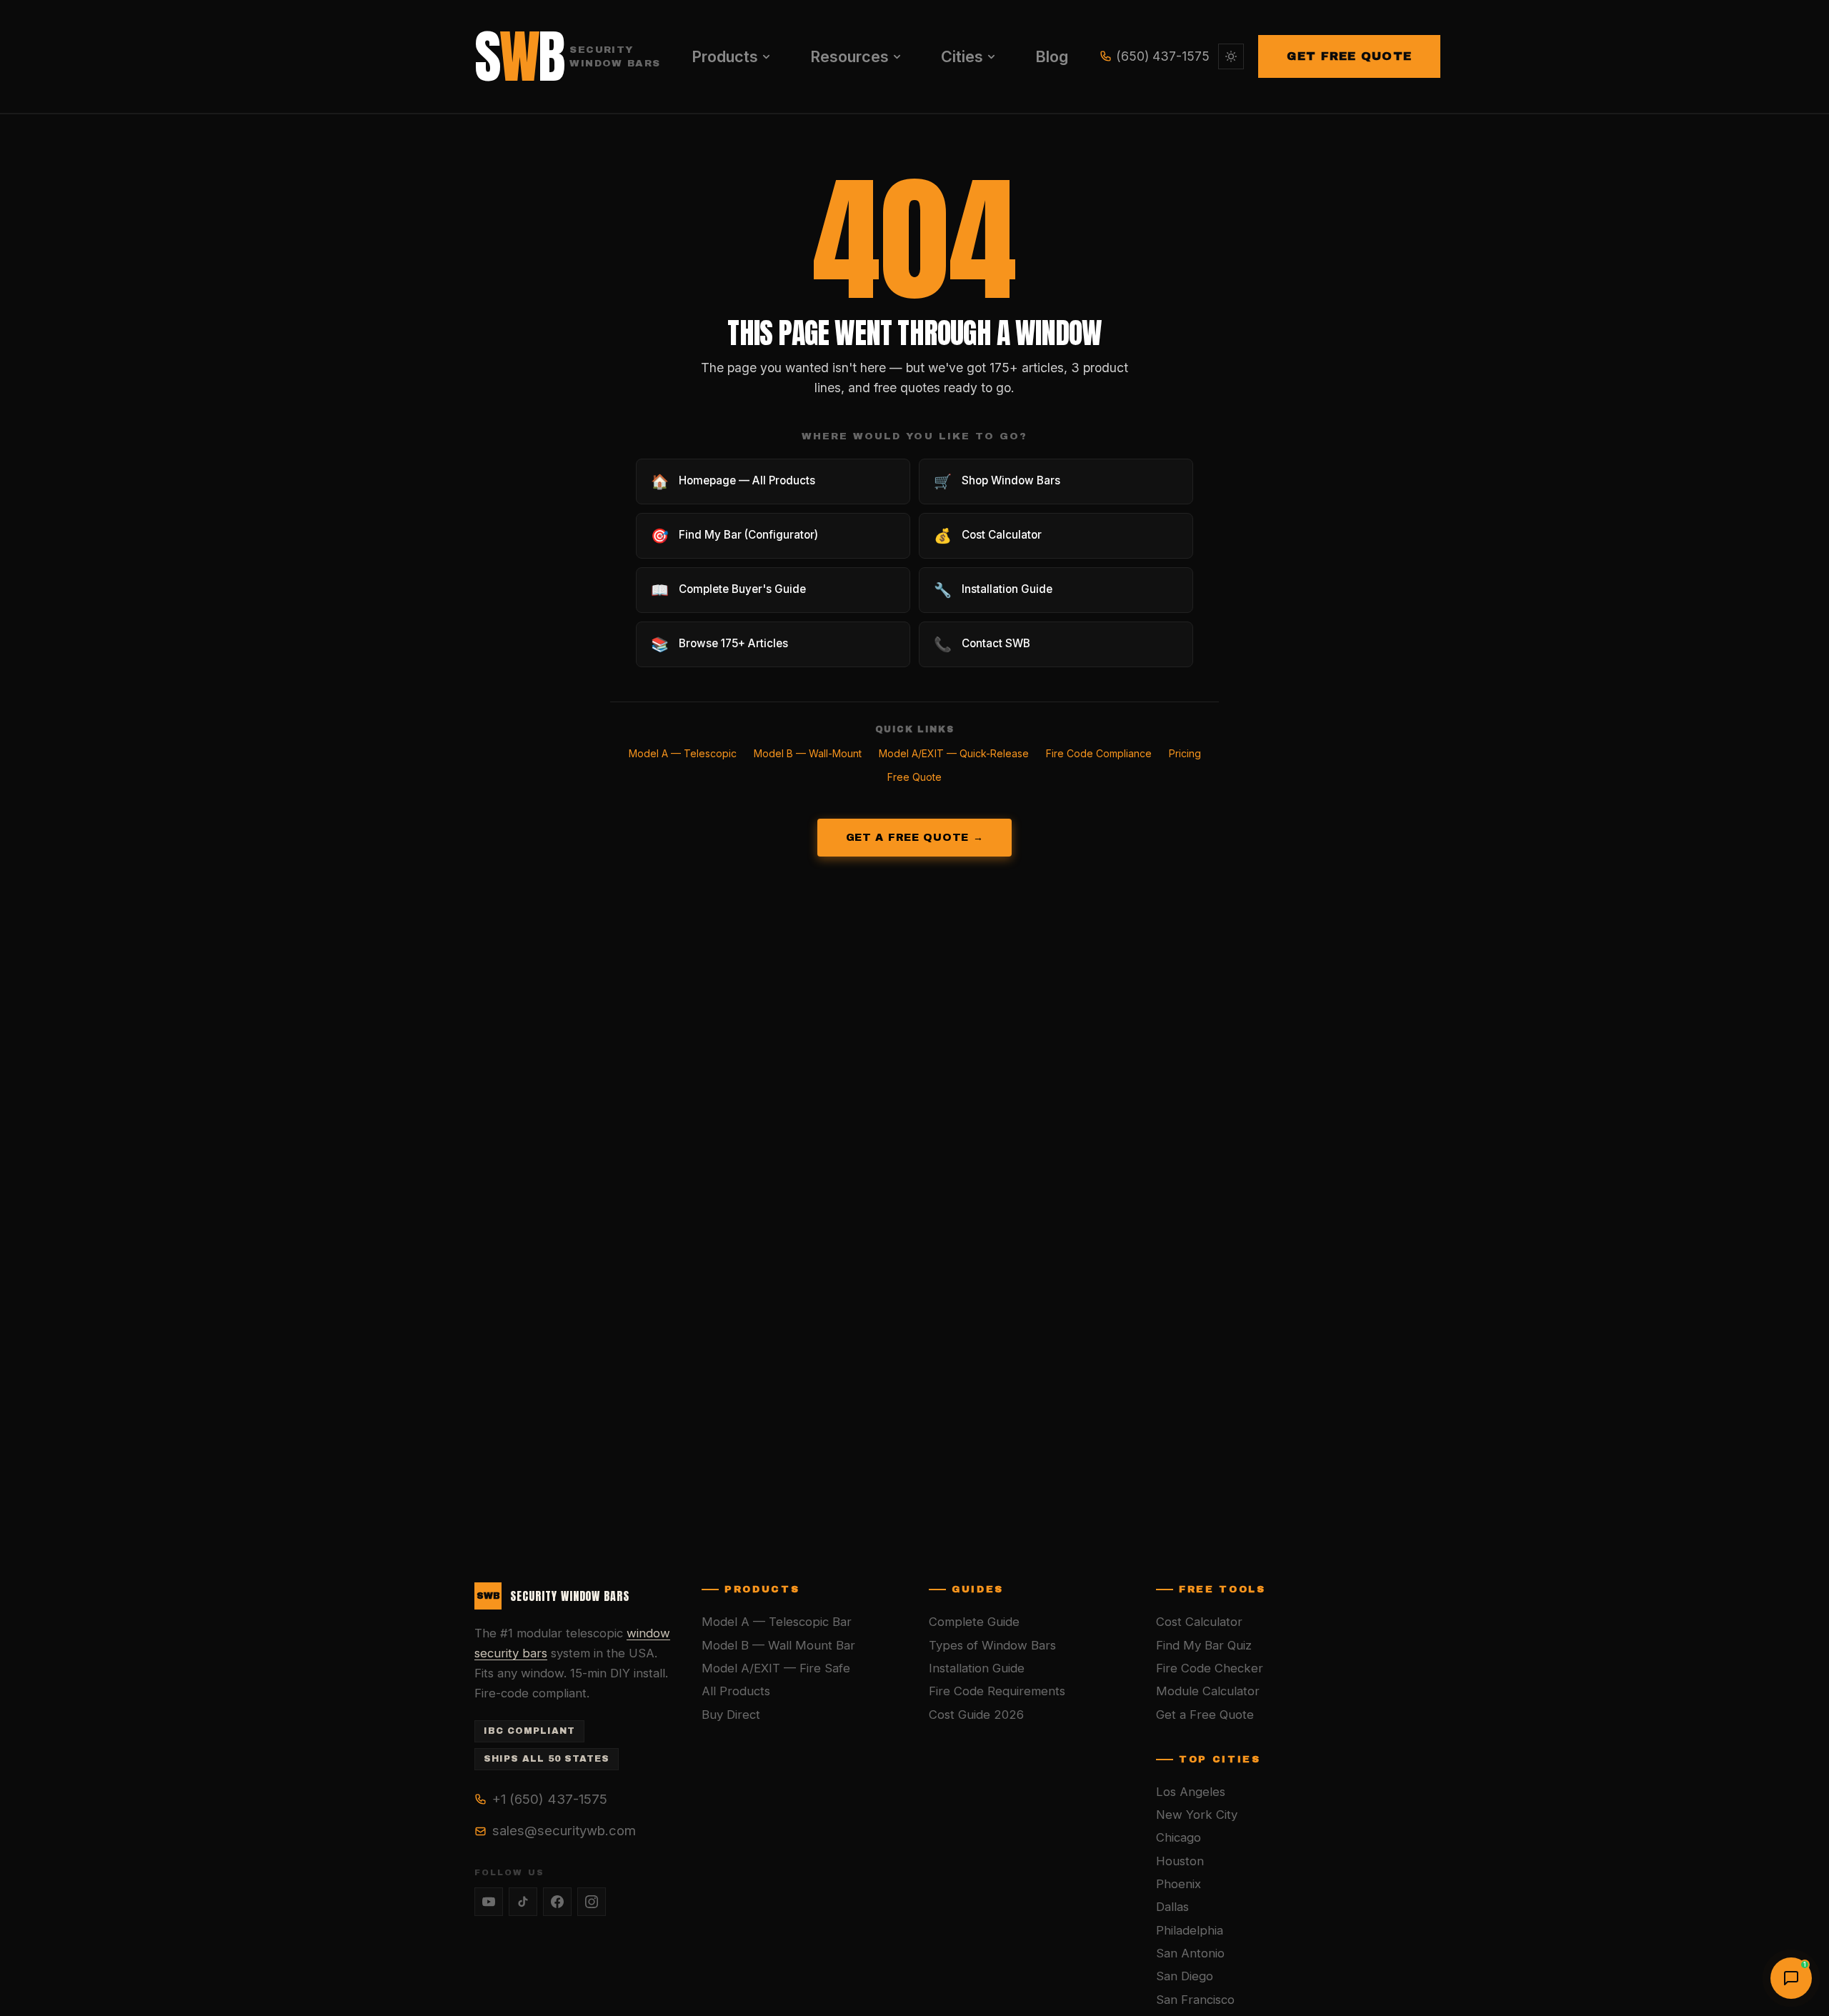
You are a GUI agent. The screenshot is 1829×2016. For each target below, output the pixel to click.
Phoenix (1178, 1884)
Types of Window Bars (992, 1645)
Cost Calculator (1199, 1622)
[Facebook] (557, 1902)
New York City (1197, 1815)
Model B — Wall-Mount (808, 753)
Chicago (1178, 1837)
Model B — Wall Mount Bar (778, 1645)
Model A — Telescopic (683, 753)
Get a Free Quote (1205, 1715)
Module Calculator (1208, 1691)
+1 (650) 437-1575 (550, 1799)
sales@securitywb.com (564, 1830)
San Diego (1185, 1976)
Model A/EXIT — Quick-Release (954, 753)
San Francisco (1195, 2000)
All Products (736, 1691)
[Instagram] (592, 1902)
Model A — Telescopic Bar (777, 1622)
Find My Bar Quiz (1204, 1645)
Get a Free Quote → (915, 837)
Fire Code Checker (1210, 1668)
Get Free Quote (1349, 56)
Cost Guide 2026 (976, 1715)
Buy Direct (731, 1715)
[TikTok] (523, 1902)
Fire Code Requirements (997, 1691)
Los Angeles (1191, 1792)
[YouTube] (489, 1902)
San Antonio (1190, 1953)
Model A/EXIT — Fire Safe (776, 1668)
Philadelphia (1190, 1930)
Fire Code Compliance (1099, 753)
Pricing (1185, 753)
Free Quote (914, 777)
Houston (1180, 1861)
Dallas (1172, 1907)
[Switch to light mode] (1231, 56)
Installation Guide (977, 1668)
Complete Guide (974, 1622)
